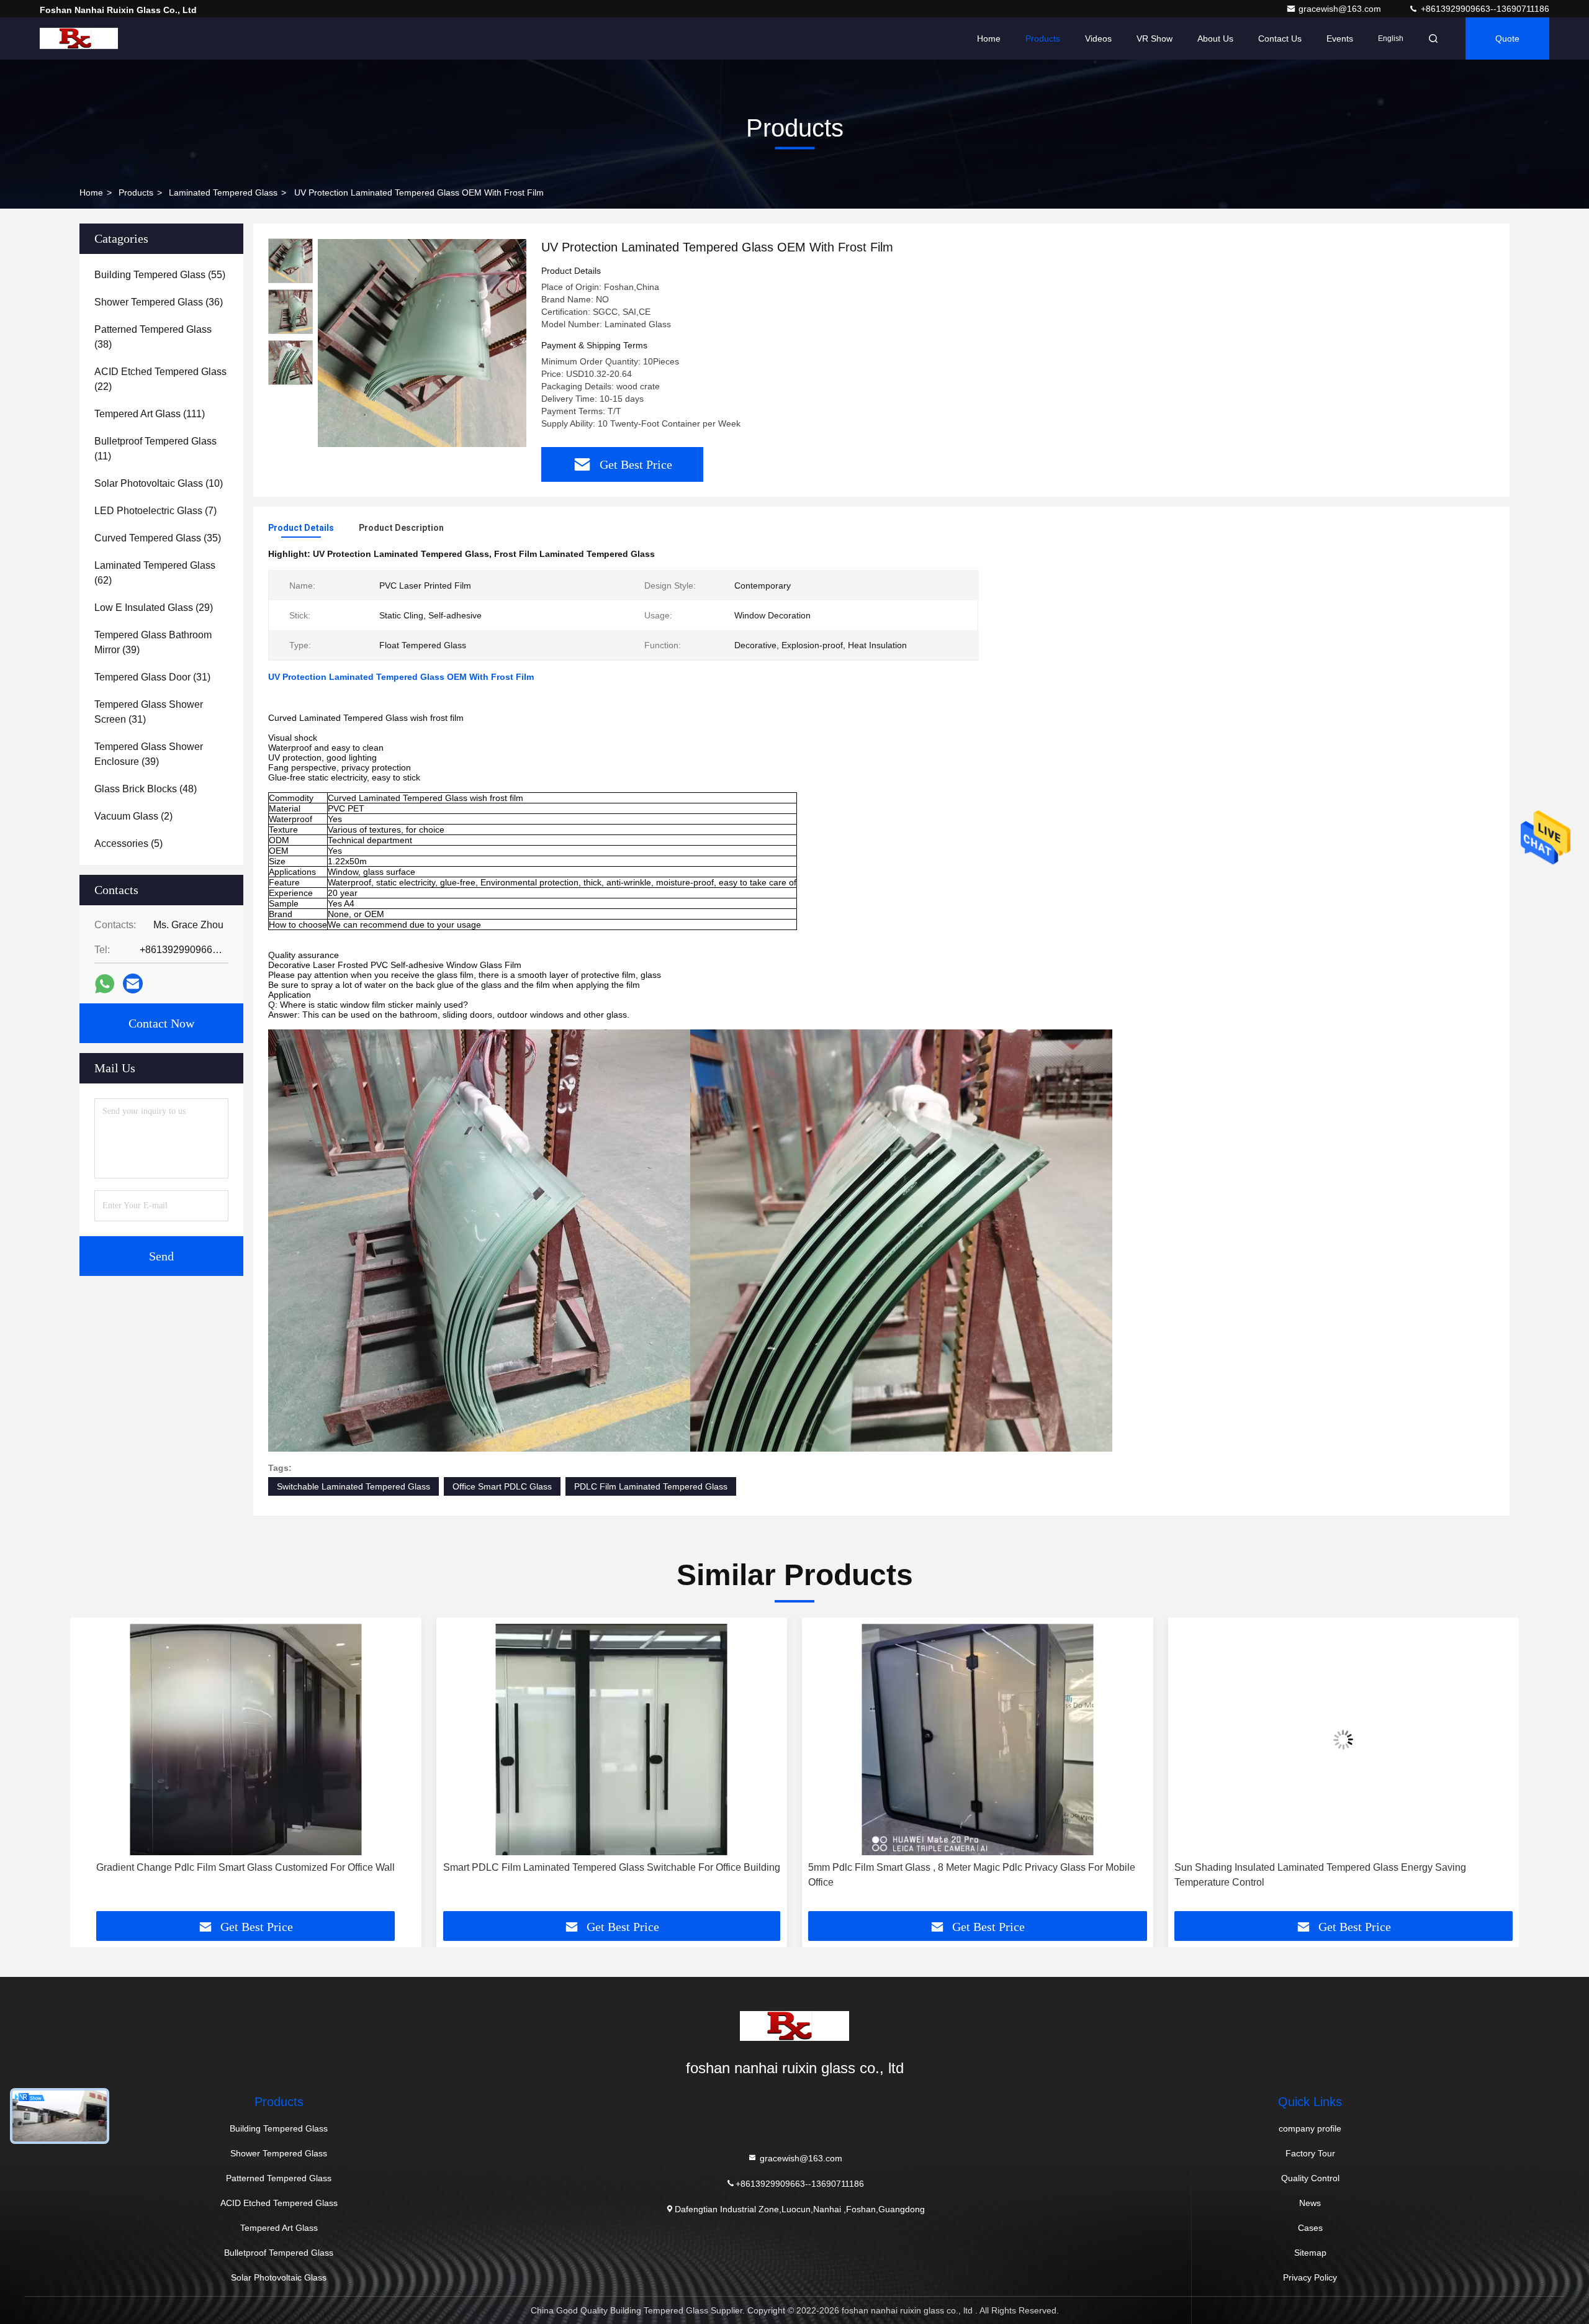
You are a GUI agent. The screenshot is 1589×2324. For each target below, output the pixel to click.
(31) (152, 677)
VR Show (1155, 38)
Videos (1098, 38)
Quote (1507, 38)
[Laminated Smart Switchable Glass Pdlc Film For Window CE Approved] (1344, 1739)
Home (989, 38)
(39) (153, 642)
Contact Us (1280, 38)
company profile (1310, 2128)
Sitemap (1310, 2253)
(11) (155, 449)
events (1340, 38)
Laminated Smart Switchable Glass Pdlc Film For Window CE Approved (1344, 1867)
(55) (160, 275)
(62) (155, 573)
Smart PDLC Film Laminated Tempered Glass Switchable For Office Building (245, 1867)
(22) (160, 379)
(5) (128, 843)
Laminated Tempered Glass (223, 192)
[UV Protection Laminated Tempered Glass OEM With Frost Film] (422, 343)
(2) (133, 816)
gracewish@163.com (1341, 9)
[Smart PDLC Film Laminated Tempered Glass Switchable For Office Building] (246, 1739)
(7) (155, 511)
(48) (146, 789)
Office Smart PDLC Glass (502, 1486)
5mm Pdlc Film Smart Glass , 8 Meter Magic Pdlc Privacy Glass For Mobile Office (606, 1875)
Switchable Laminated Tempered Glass (353, 1486)
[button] (92, 1769)
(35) (158, 538)
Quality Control (1310, 2178)
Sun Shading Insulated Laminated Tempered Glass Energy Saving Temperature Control (954, 1875)
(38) (153, 337)
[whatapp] (105, 984)
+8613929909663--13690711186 (1484, 9)
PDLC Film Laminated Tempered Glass (651, 1486)
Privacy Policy (1310, 2277)
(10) (159, 483)
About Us (1215, 38)
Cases (1310, 2228)
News (1310, 2203)
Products (1043, 38)
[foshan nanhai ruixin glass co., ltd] (79, 38)
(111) (150, 414)
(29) (154, 608)
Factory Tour (1310, 2153)
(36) (159, 302)
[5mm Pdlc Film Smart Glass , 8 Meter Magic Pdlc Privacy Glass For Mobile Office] (612, 1739)
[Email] (133, 983)
